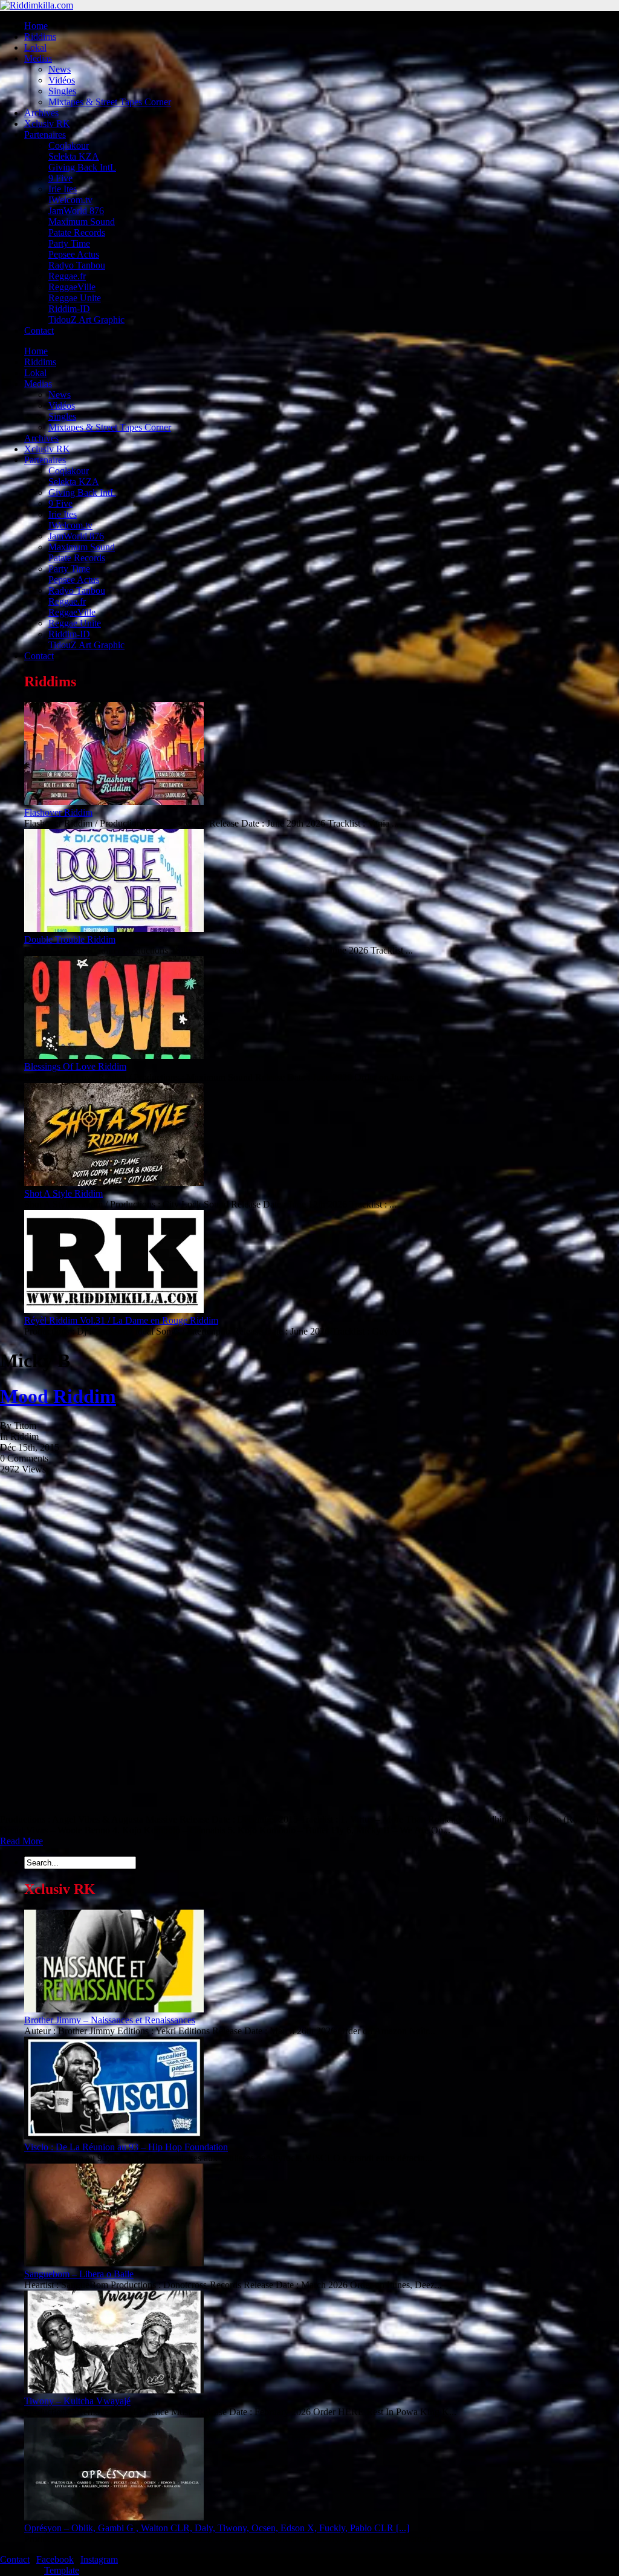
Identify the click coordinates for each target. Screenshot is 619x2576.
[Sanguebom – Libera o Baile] (114, 2263)
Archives (41, 113)
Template (62, 2570)
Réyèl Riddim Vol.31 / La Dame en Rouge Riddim (121, 1320)
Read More (21, 1841)
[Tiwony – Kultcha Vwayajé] (114, 2390)
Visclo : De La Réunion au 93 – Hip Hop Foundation (126, 2147)
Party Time (69, 243)
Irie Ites (63, 189)
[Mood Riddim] (156, 1808)
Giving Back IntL (82, 167)
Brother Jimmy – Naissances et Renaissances (110, 2020)
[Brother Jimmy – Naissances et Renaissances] (114, 2009)
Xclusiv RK (47, 124)
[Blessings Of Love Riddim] (114, 1055)
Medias (38, 58)
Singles (62, 91)
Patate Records (77, 233)
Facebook (55, 2559)
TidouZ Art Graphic (86, 320)
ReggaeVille (72, 287)
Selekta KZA (74, 156)
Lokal (35, 47)
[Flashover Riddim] (114, 802)
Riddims (40, 37)
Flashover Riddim (58, 812)
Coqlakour (69, 145)
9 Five (60, 178)
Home (36, 26)
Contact (39, 330)
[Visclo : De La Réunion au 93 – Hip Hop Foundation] (114, 2136)
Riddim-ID (69, 309)
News (60, 69)
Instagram (99, 2559)
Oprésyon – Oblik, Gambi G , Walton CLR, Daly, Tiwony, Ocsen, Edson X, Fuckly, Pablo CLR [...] (217, 2528)
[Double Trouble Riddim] (114, 929)
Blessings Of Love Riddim (75, 1066)
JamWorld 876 (76, 211)
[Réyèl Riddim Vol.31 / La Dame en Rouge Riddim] (114, 1309)
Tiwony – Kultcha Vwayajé (77, 2401)
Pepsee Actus (74, 254)
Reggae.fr (67, 276)
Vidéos (62, 80)
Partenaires (45, 135)
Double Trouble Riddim (70, 939)
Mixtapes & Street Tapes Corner (110, 102)
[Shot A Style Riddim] (114, 1182)
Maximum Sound (82, 222)
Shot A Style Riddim (63, 1193)
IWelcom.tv (70, 200)
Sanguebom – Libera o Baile (79, 2274)
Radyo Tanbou (77, 265)
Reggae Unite (75, 298)
